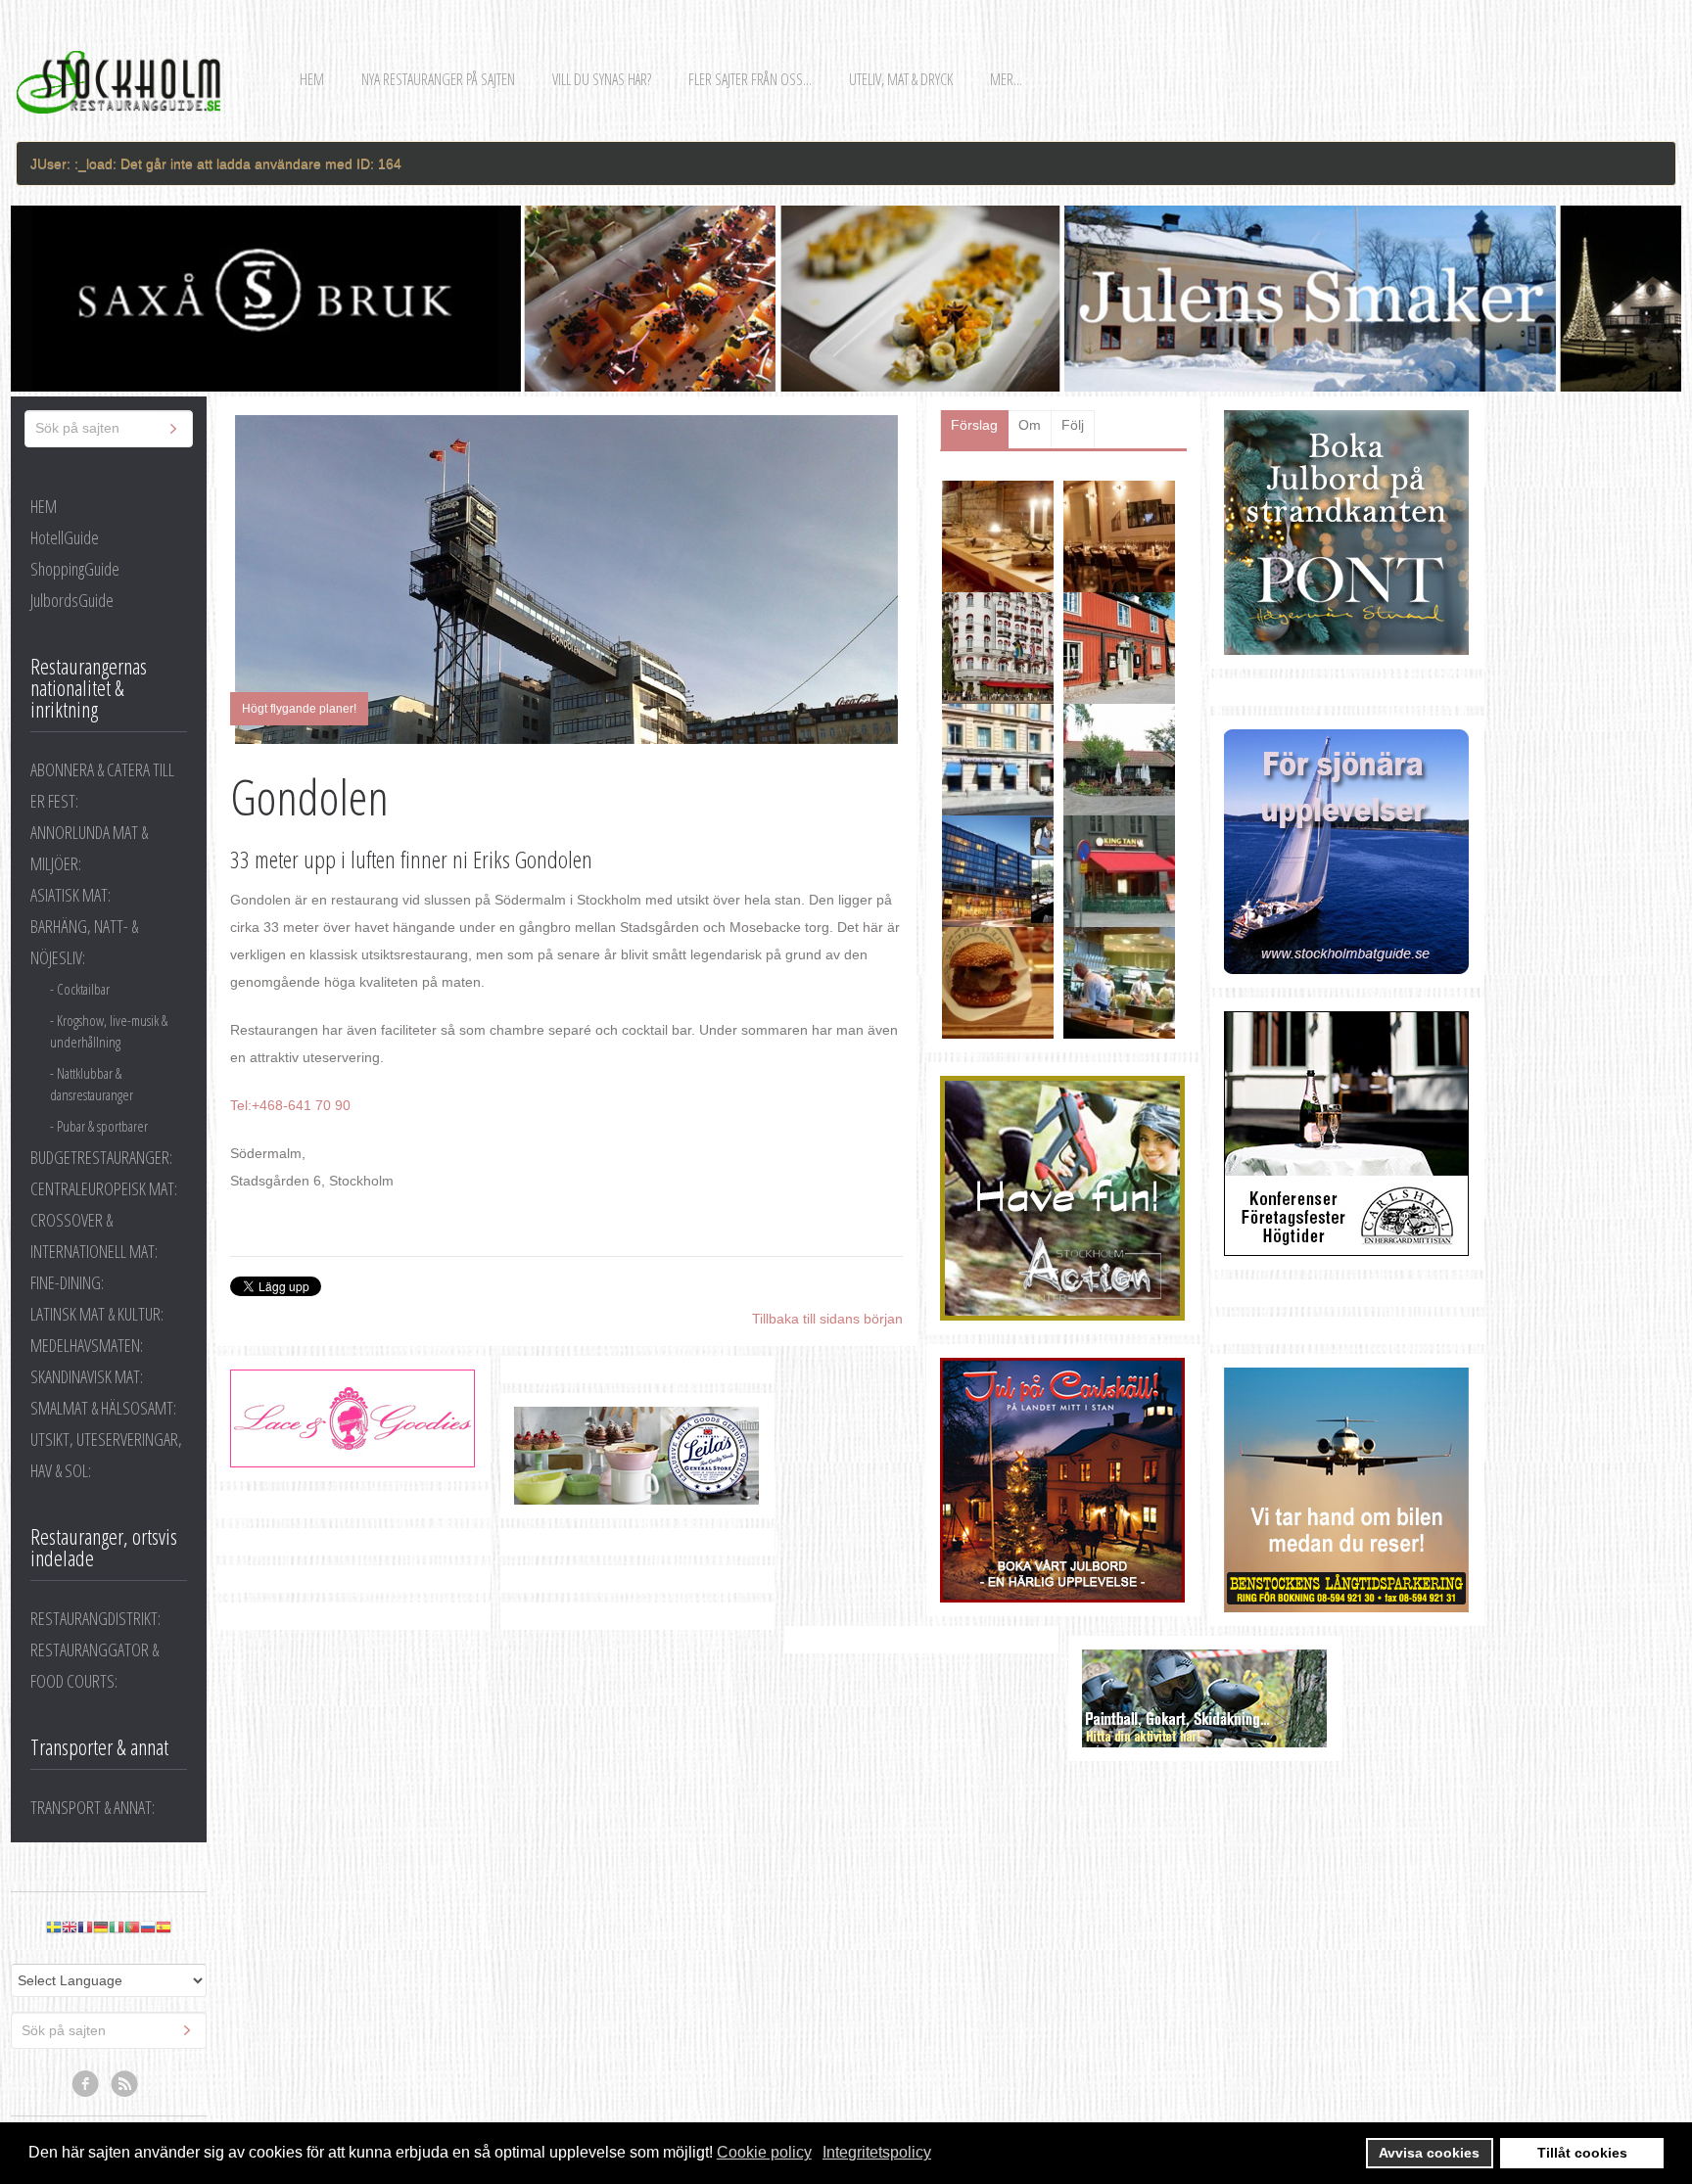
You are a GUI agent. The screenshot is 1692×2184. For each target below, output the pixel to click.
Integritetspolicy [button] (877, 2152)
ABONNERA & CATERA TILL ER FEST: (102, 785)
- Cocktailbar (80, 989)
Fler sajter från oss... (750, 79)
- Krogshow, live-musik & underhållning (109, 1031)
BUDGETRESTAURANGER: (101, 1157)
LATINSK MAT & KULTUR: (97, 1314)
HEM (44, 506)
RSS (125, 2084)
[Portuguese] (132, 1927)
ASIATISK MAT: (70, 895)
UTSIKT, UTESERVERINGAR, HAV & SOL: (106, 1455)
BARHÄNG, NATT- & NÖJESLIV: (84, 942)
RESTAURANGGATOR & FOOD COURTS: (94, 1665)
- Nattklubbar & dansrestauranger (92, 1084)
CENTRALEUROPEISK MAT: (104, 1188)
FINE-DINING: (67, 1282)
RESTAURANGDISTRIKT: (95, 1618)
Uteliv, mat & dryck (901, 79)
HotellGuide (65, 537)
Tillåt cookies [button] (1582, 2153)
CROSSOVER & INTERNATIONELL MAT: (94, 1235)
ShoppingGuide (75, 569)
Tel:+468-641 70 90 (290, 1105)
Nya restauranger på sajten (438, 79)
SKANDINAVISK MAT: (87, 1376)
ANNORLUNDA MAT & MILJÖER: (89, 848)
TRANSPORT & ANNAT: (93, 1807)
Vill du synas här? (602, 79)
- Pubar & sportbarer (99, 1126)
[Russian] (148, 1927)
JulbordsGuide (72, 600)
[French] (85, 1927)
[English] (70, 1927)
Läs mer (1137, 580)
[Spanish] (164, 1927)
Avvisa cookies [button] (1429, 2153)
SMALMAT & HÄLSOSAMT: (103, 1408)
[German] (101, 1927)
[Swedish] (54, 1927)
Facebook (86, 2084)
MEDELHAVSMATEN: (87, 1345)
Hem (312, 79)
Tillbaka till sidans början (827, 1319)
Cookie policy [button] (764, 2152)
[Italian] (117, 1927)
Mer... (1006, 79)
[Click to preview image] (566, 580)
